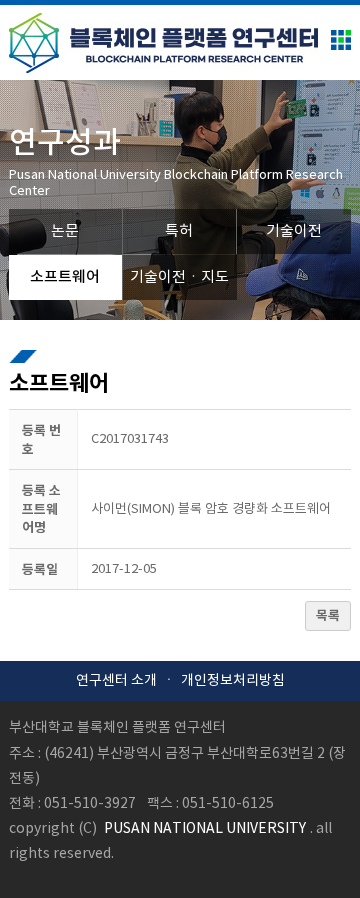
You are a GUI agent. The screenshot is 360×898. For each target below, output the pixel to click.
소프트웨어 (65, 277)
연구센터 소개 (116, 681)
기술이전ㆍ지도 (179, 277)
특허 (179, 231)
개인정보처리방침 (233, 681)
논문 (65, 231)
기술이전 (294, 231)
